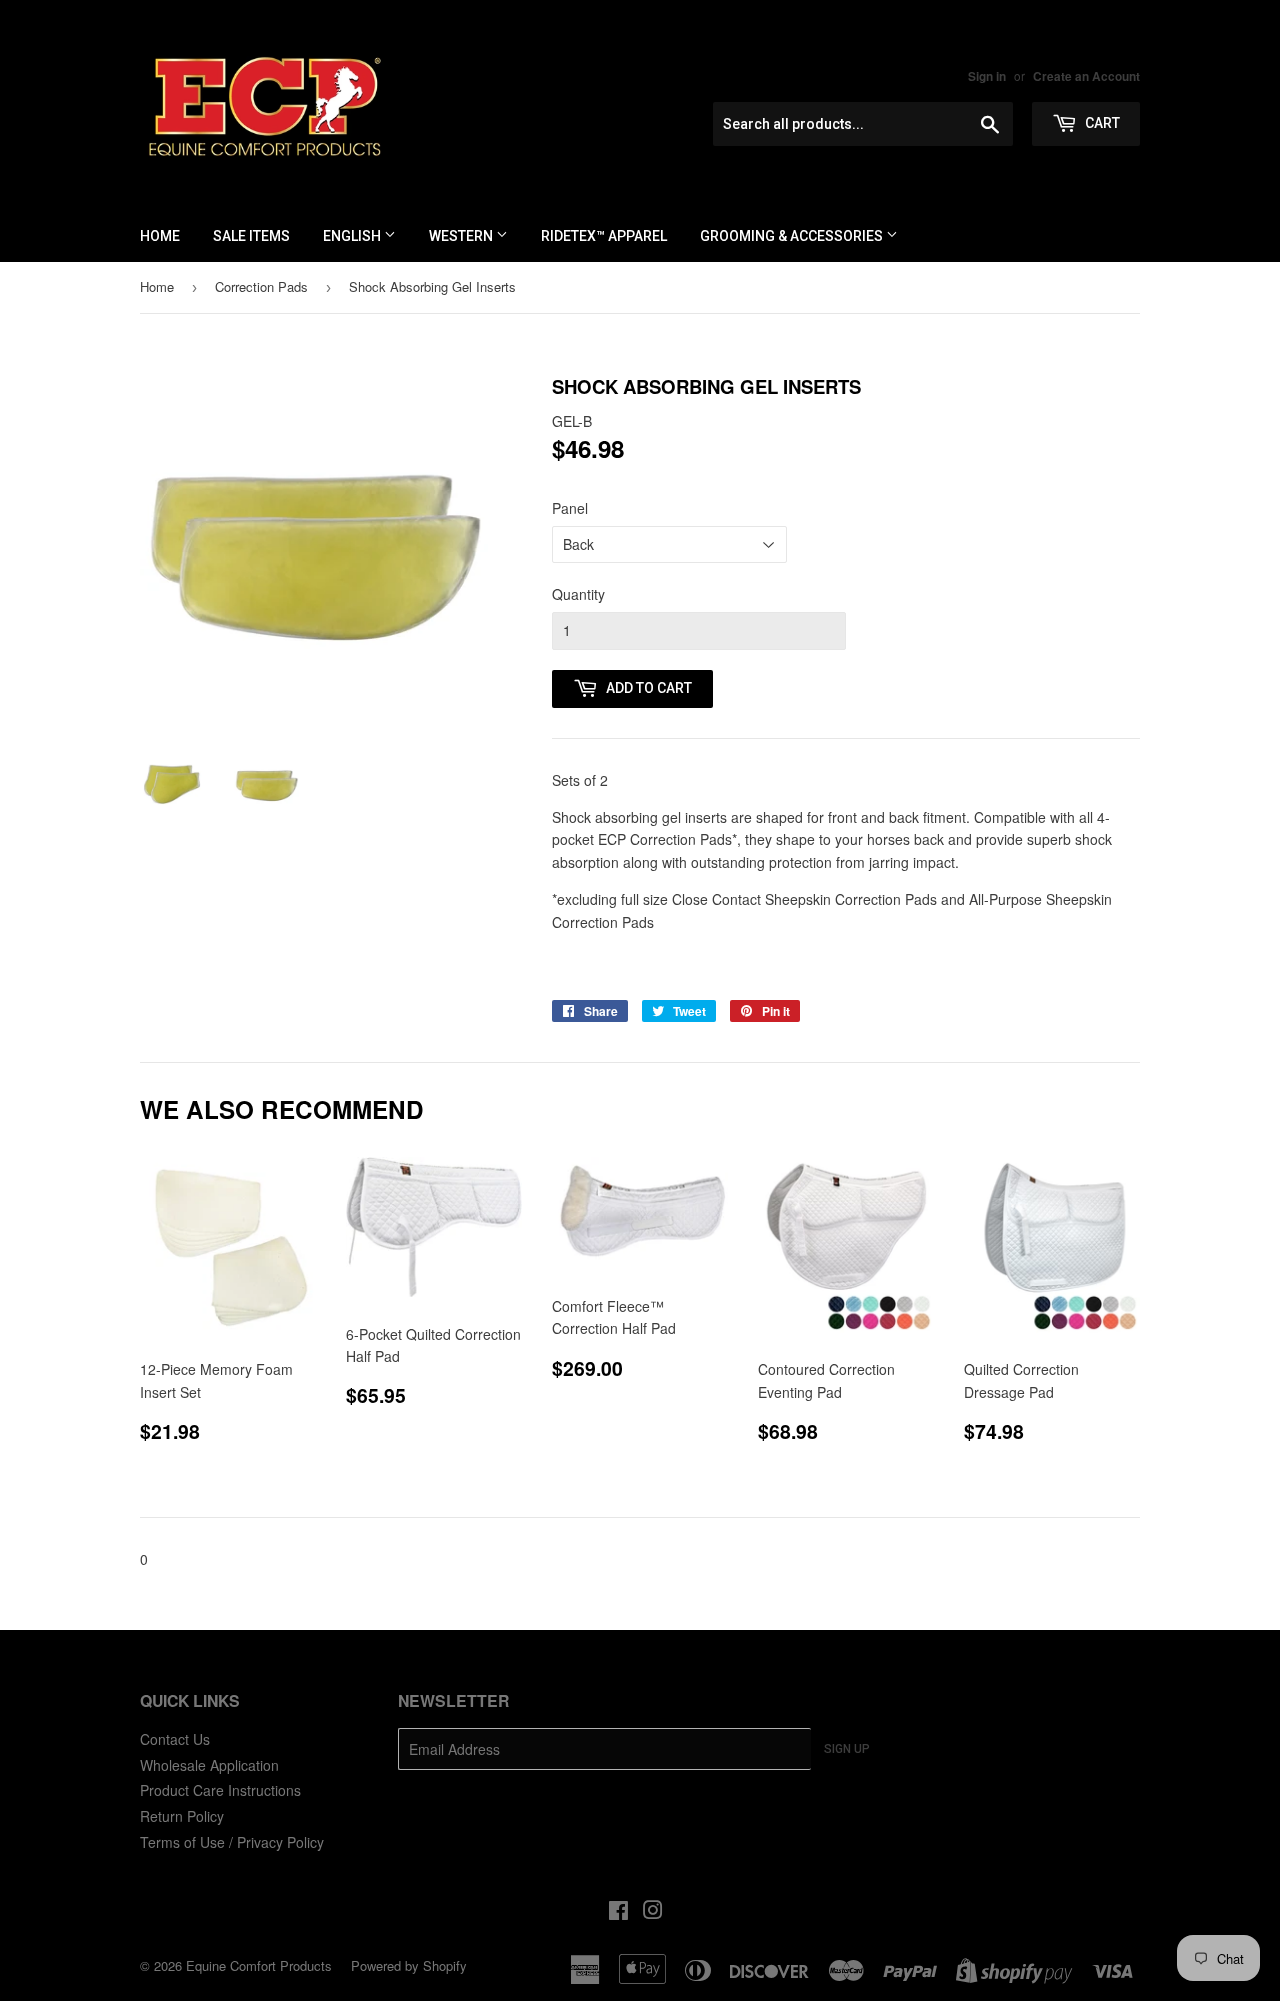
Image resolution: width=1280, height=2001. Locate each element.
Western (462, 236)
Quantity (578, 594)
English (353, 236)
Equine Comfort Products (259, 1965)
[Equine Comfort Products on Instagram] (653, 1912)
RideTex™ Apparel (604, 236)
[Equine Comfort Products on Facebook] (618, 1912)
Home (160, 236)
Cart (1101, 123)
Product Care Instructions (220, 1790)
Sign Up (847, 1749)
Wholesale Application (209, 1765)
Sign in (987, 76)
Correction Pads (261, 286)
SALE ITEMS (251, 236)
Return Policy (182, 1816)
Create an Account (1086, 76)
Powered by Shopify (409, 1965)
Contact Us (175, 1739)
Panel (570, 508)
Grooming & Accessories (793, 236)
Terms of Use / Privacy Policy (232, 1842)
